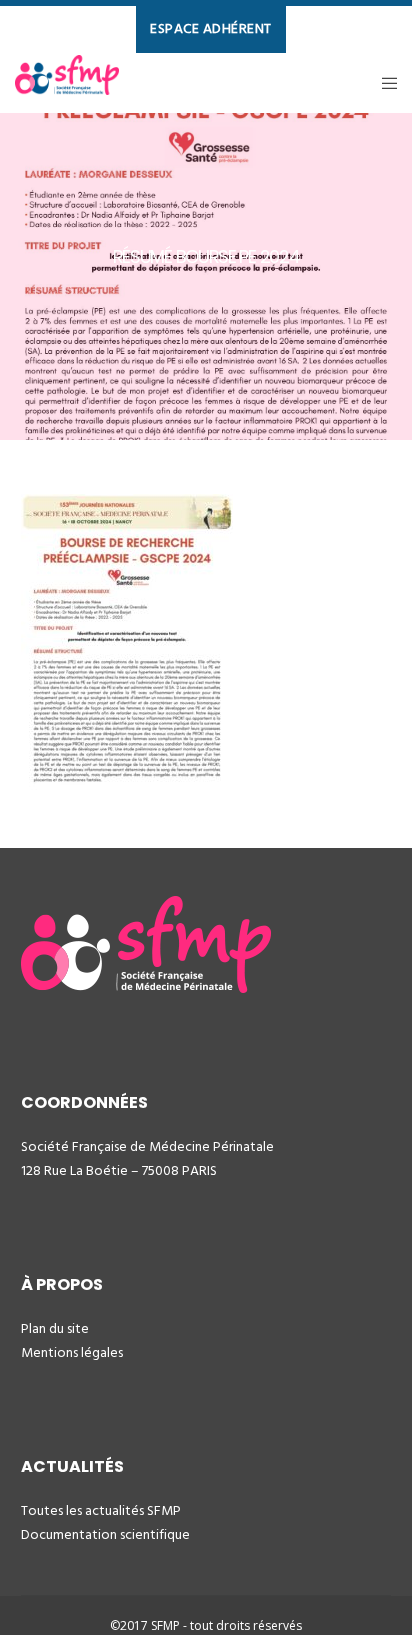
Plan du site (55, 1328)
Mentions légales (72, 1352)
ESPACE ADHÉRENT (211, 28)
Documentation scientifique (105, 1534)
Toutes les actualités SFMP (101, 1510)
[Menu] (383, 83)
